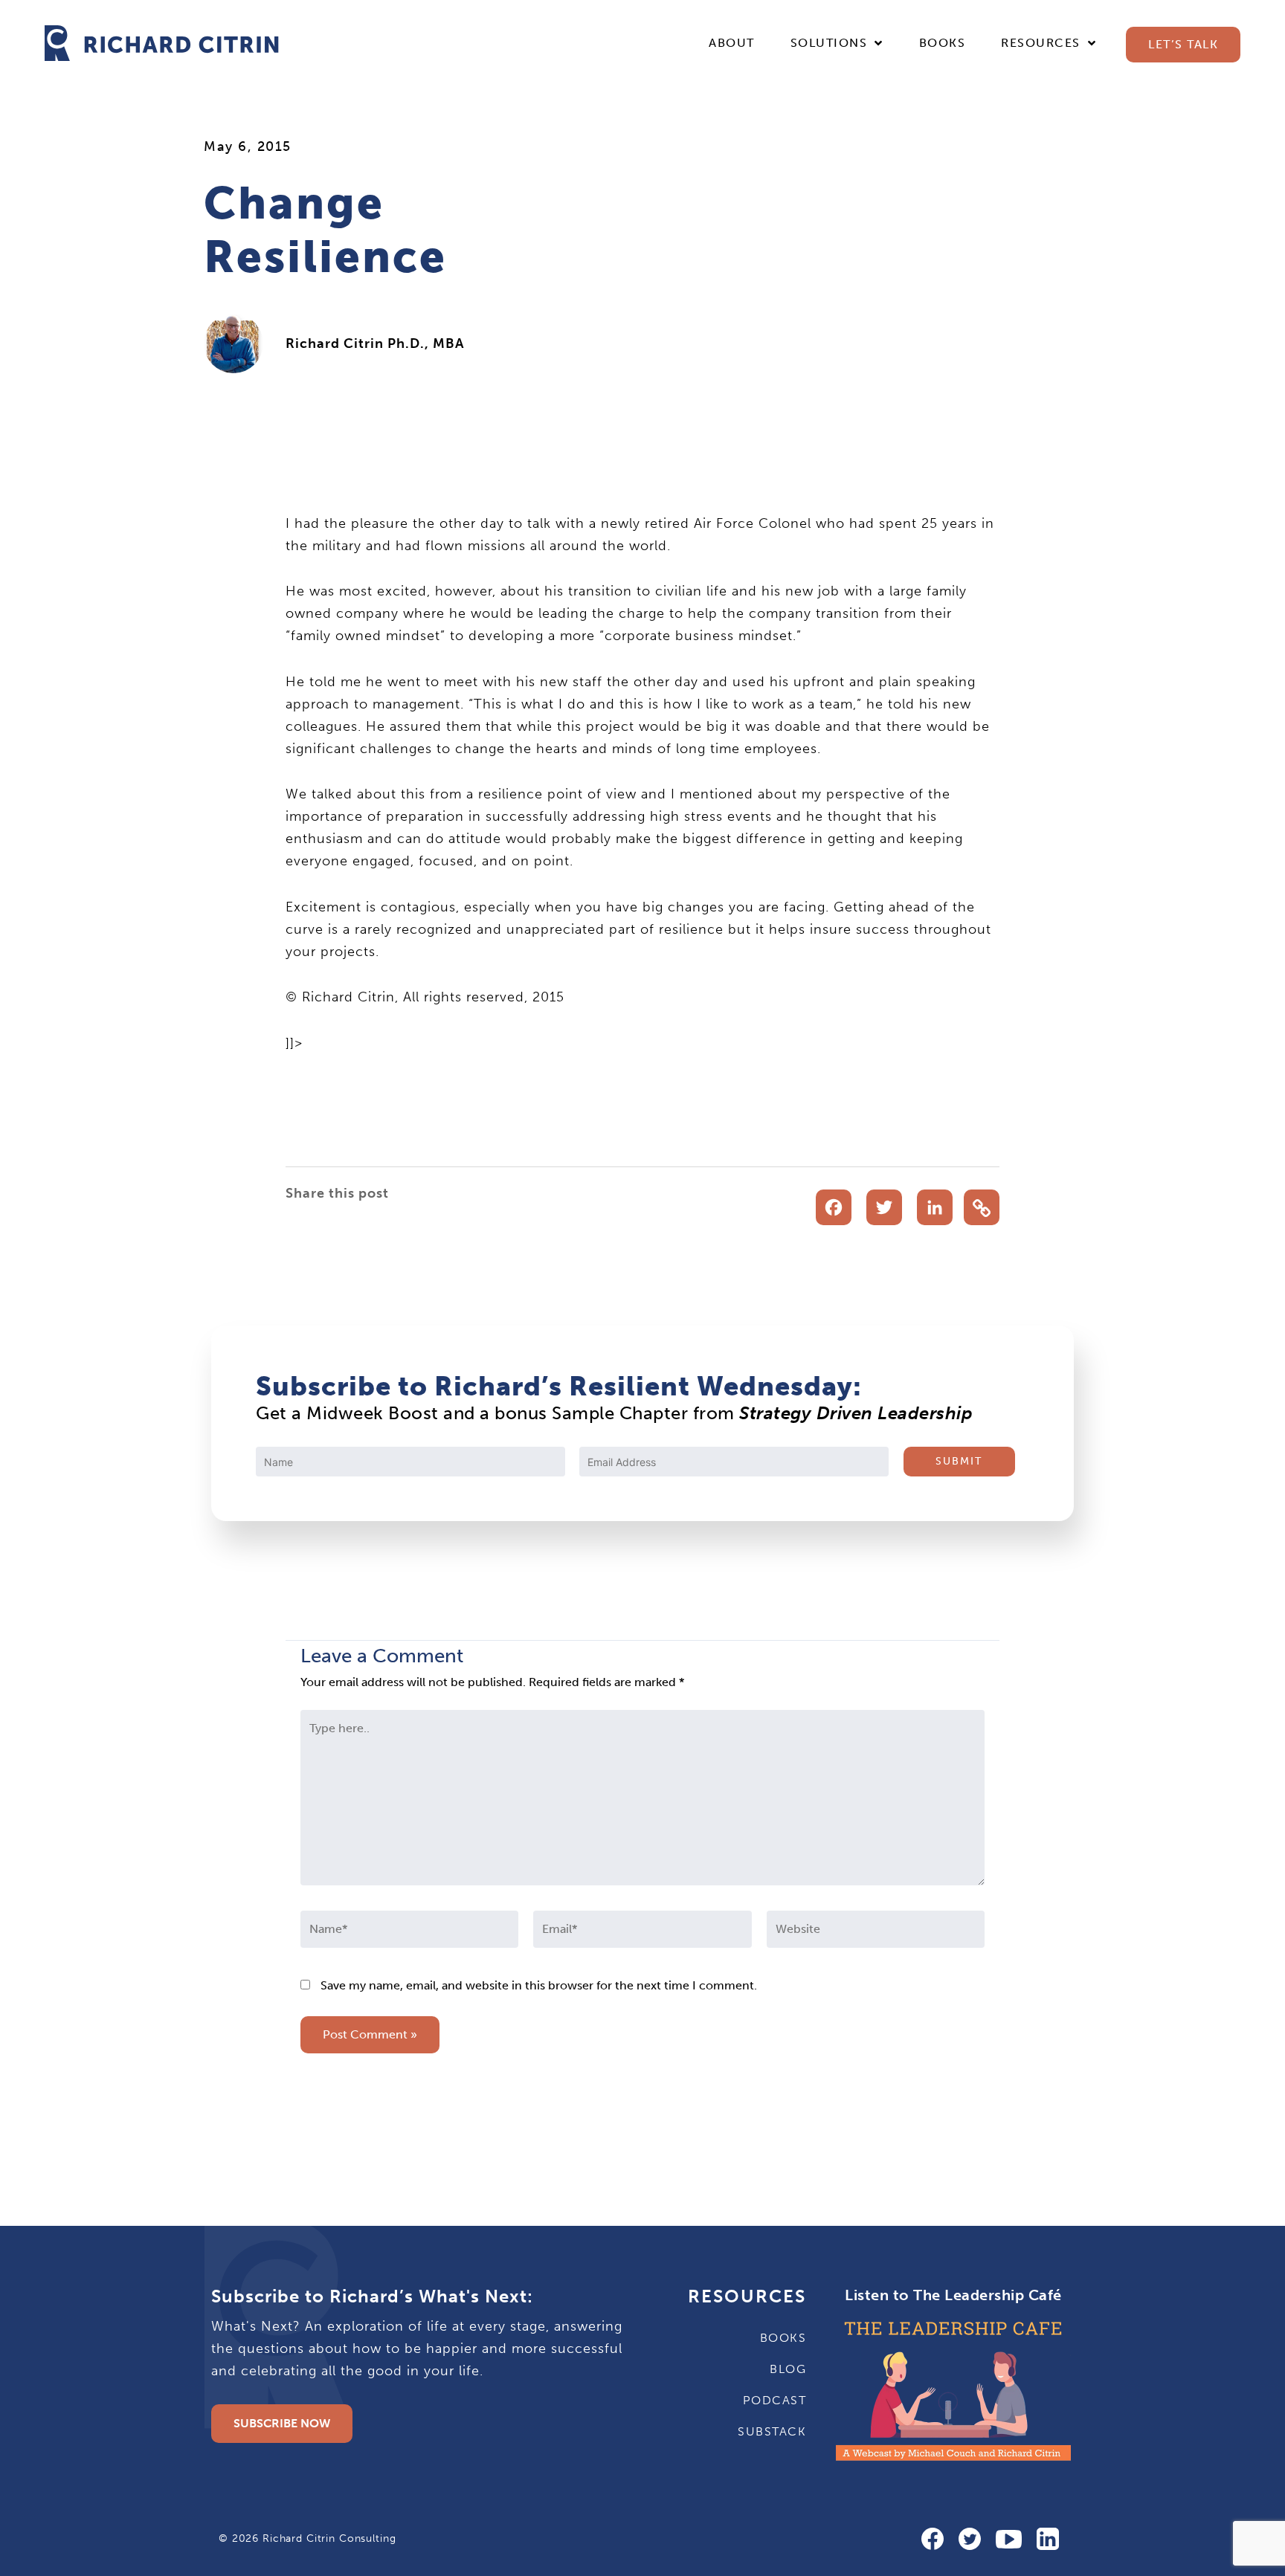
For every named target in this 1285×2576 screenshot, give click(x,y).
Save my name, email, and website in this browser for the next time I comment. (539, 1985)
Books (943, 43)
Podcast (774, 2400)
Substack (772, 2431)
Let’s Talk (1183, 44)
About (732, 43)
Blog (788, 2369)
